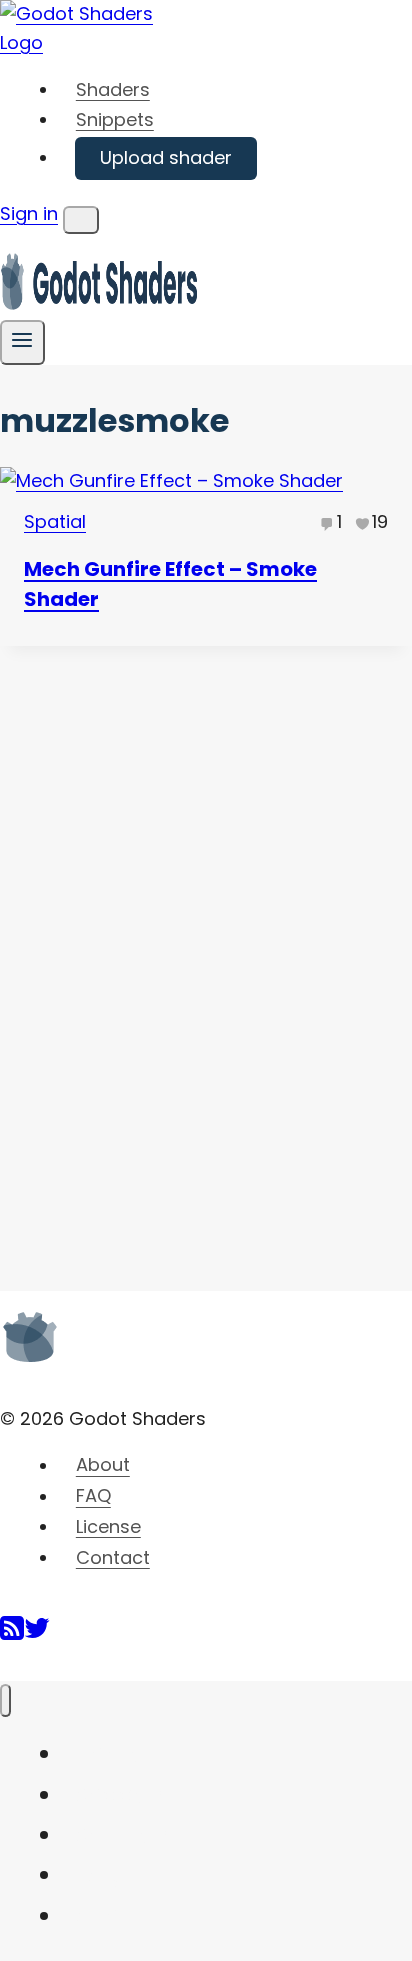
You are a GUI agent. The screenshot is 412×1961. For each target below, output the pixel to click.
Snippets (115, 119)
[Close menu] (5, 1700)
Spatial (55, 521)
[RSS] (12, 1635)
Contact (113, 1557)
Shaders (113, 89)
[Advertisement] (150, 946)
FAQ (93, 1496)
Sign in (29, 213)
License (108, 1526)
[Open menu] (22, 342)
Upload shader (166, 157)
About (103, 1465)
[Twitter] (37, 1635)
